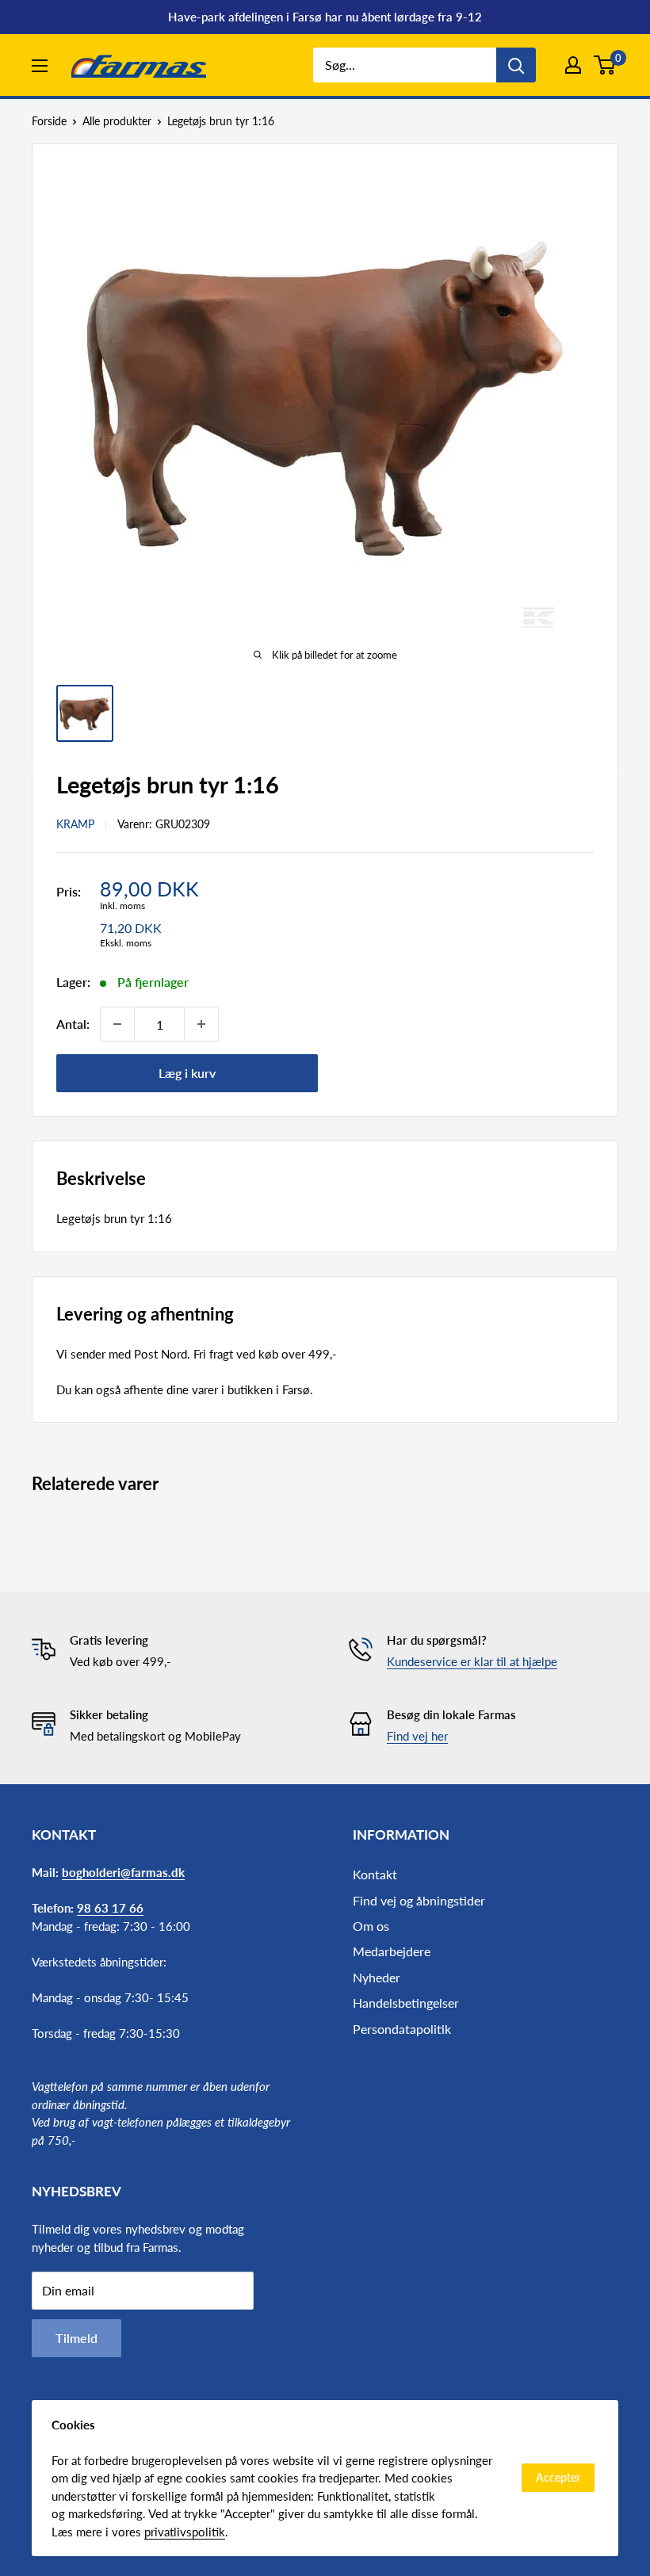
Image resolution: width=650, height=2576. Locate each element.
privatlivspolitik (185, 2532)
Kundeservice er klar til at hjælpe (472, 1661)
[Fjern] (117, 1024)
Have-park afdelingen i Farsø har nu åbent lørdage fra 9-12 (325, 17)
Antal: (73, 1024)
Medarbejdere (392, 1951)
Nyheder (377, 1977)
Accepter (558, 2477)
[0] (605, 65)
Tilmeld (76, 2338)
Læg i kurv (187, 1073)
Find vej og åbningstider (419, 1900)
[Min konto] (573, 65)
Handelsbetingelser (406, 2003)
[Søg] (516, 65)
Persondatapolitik (402, 2029)
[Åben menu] (40, 66)
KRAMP (75, 824)
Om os (371, 1926)
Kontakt (375, 1874)
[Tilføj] (201, 1024)
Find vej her (417, 1736)
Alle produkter (117, 121)
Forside (49, 121)
